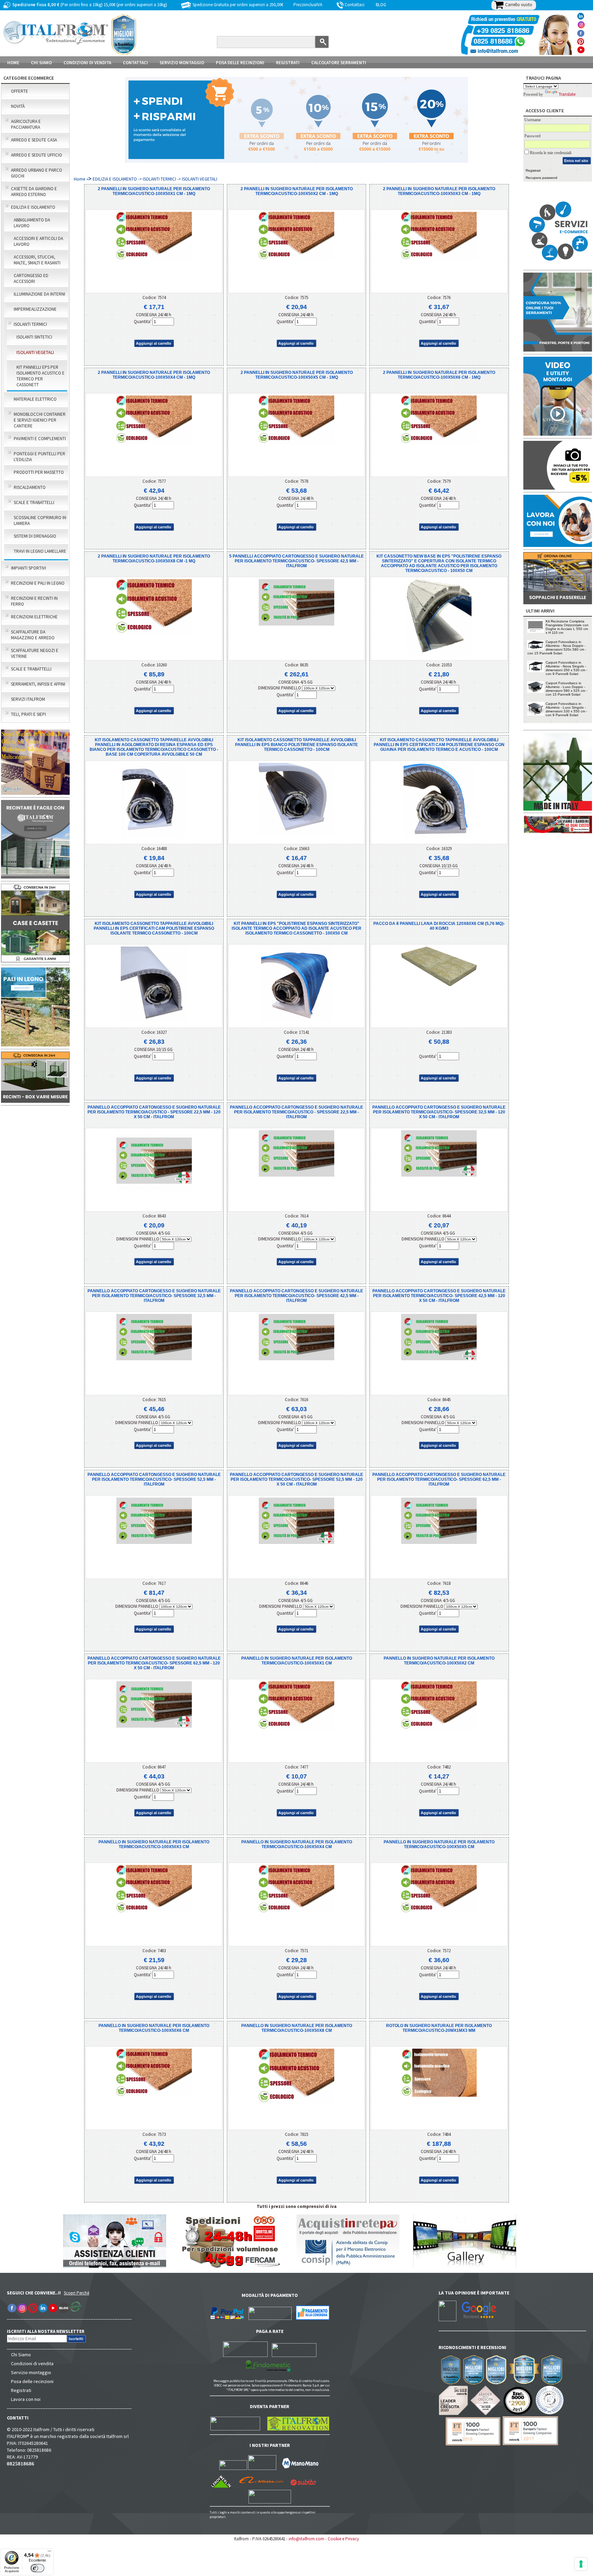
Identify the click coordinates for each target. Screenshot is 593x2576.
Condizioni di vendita (32, 2363)
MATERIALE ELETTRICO (35, 399)
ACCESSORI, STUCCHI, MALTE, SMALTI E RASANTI (37, 260)
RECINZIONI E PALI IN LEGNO (38, 583)
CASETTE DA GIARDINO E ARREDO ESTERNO (34, 192)
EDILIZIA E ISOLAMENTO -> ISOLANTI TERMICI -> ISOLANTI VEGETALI (155, 179)
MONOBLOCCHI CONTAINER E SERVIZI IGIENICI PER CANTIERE (40, 420)
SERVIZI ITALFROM (28, 699)
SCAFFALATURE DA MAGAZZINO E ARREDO (33, 635)
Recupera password (542, 178)
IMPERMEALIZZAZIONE (35, 309)
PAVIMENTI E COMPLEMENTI (40, 439)
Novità (18, 106)
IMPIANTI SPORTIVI (28, 568)
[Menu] (49, 2553)
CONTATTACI (135, 63)
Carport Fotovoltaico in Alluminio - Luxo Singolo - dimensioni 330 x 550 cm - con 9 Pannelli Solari (566, 709)
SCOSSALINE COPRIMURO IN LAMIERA (40, 520)
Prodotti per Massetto (39, 472)
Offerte (20, 91)
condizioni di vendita (87, 63)
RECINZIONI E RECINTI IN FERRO (34, 601)
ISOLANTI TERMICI (30, 324)
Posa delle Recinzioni (240, 63)
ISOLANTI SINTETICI (34, 337)
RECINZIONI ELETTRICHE (34, 617)
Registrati (288, 63)
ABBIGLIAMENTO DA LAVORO (32, 223)
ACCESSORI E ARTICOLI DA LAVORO (38, 241)
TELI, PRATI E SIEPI (28, 714)
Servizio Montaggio (182, 63)
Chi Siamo (21, 2355)
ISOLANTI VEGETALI (35, 352)
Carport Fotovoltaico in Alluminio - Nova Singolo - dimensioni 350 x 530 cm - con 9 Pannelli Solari (566, 668)
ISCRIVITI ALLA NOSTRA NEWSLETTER (49, 2331)
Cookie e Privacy (343, 2539)
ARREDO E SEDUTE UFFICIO (37, 155)
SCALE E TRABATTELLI (34, 502)
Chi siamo (41, 63)
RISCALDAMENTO (30, 487)
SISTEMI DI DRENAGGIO (35, 536)
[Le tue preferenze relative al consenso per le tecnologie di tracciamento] (581, 2564)
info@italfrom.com (306, 2539)
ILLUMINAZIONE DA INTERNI (39, 294)
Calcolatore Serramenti (339, 63)
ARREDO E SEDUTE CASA (34, 140)
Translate (567, 94)
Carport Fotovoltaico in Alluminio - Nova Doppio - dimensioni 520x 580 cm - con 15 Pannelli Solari (557, 648)
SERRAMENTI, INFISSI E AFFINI (38, 684)
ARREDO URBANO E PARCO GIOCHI (37, 173)
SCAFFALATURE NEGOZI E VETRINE (35, 653)
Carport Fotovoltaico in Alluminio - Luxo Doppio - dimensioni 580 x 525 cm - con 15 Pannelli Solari (566, 689)
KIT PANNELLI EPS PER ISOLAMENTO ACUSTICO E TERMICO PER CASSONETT (40, 376)
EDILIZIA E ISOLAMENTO (33, 207)
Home (13, 63)
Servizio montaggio (31, 2372)
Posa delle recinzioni (32, 2381)
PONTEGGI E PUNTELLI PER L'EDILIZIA (39, 457)
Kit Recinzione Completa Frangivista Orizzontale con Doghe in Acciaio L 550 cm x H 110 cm (567, 627)
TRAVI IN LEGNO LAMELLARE (40, 551)
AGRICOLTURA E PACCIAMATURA (26, 124)
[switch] (37, 2568)
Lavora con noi (26, 2399)
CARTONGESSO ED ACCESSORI (31, 278)
